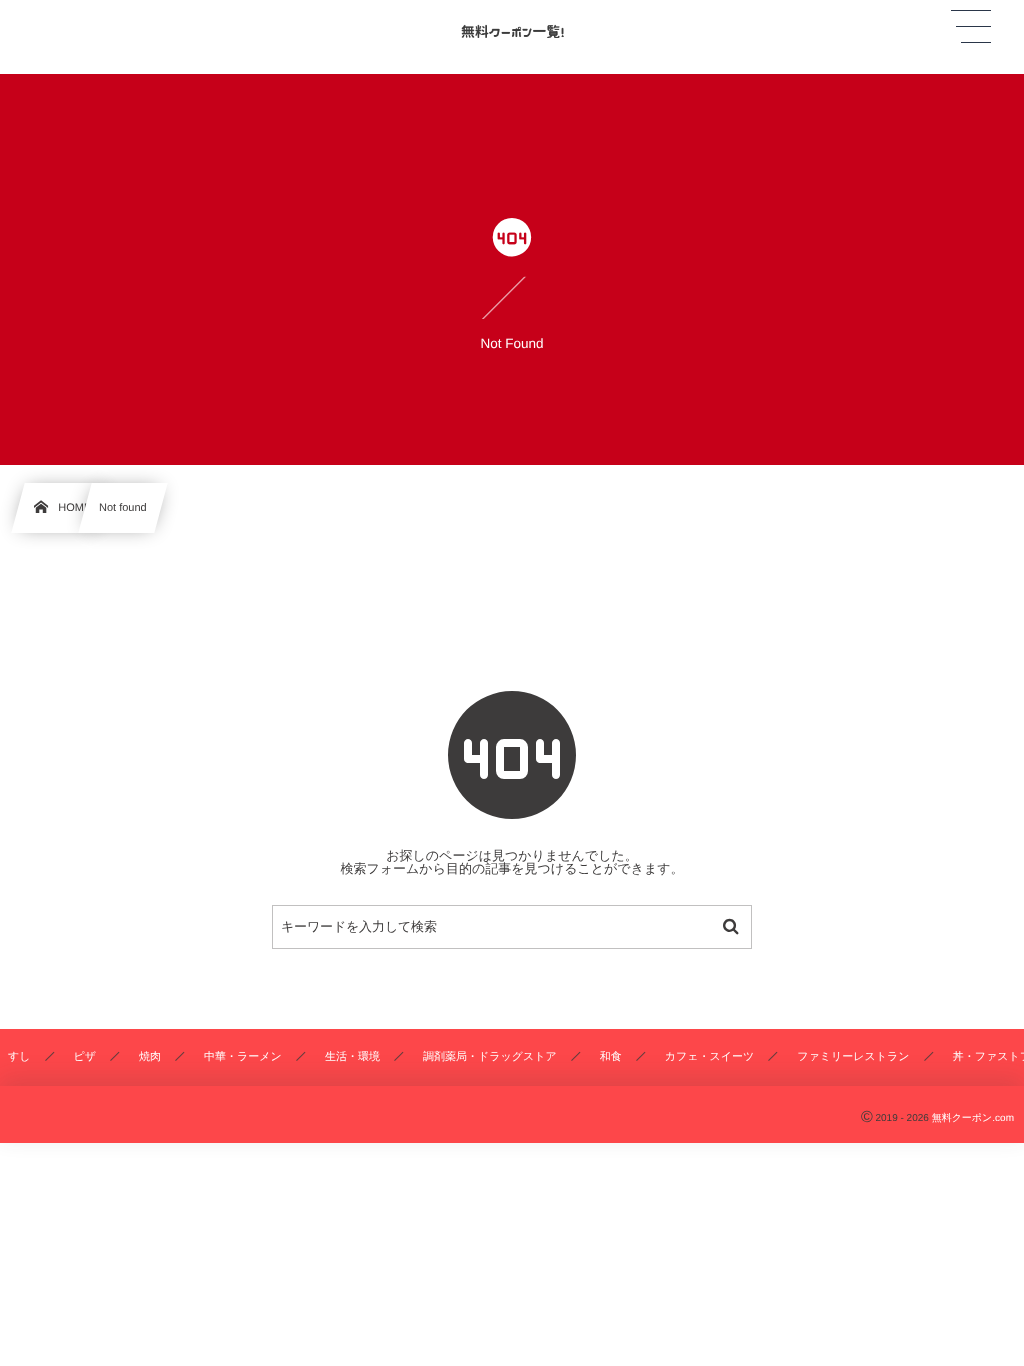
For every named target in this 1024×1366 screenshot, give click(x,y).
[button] (971, 27)
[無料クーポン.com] (512, 29)
